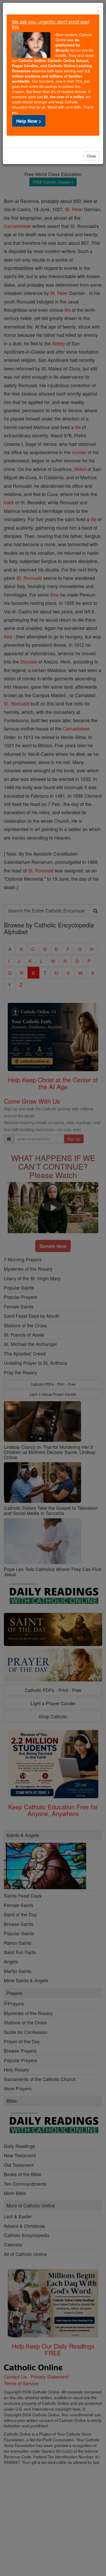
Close (91, 156)
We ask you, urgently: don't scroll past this (51, 24)
